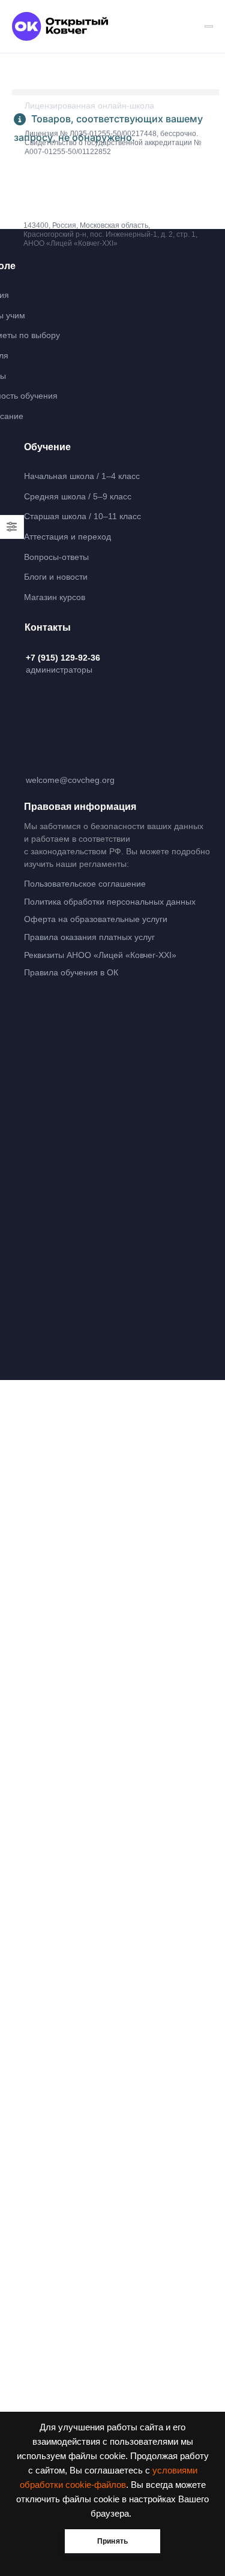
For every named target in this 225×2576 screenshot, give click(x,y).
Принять (112, 2541)
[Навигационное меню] (209, 26)
